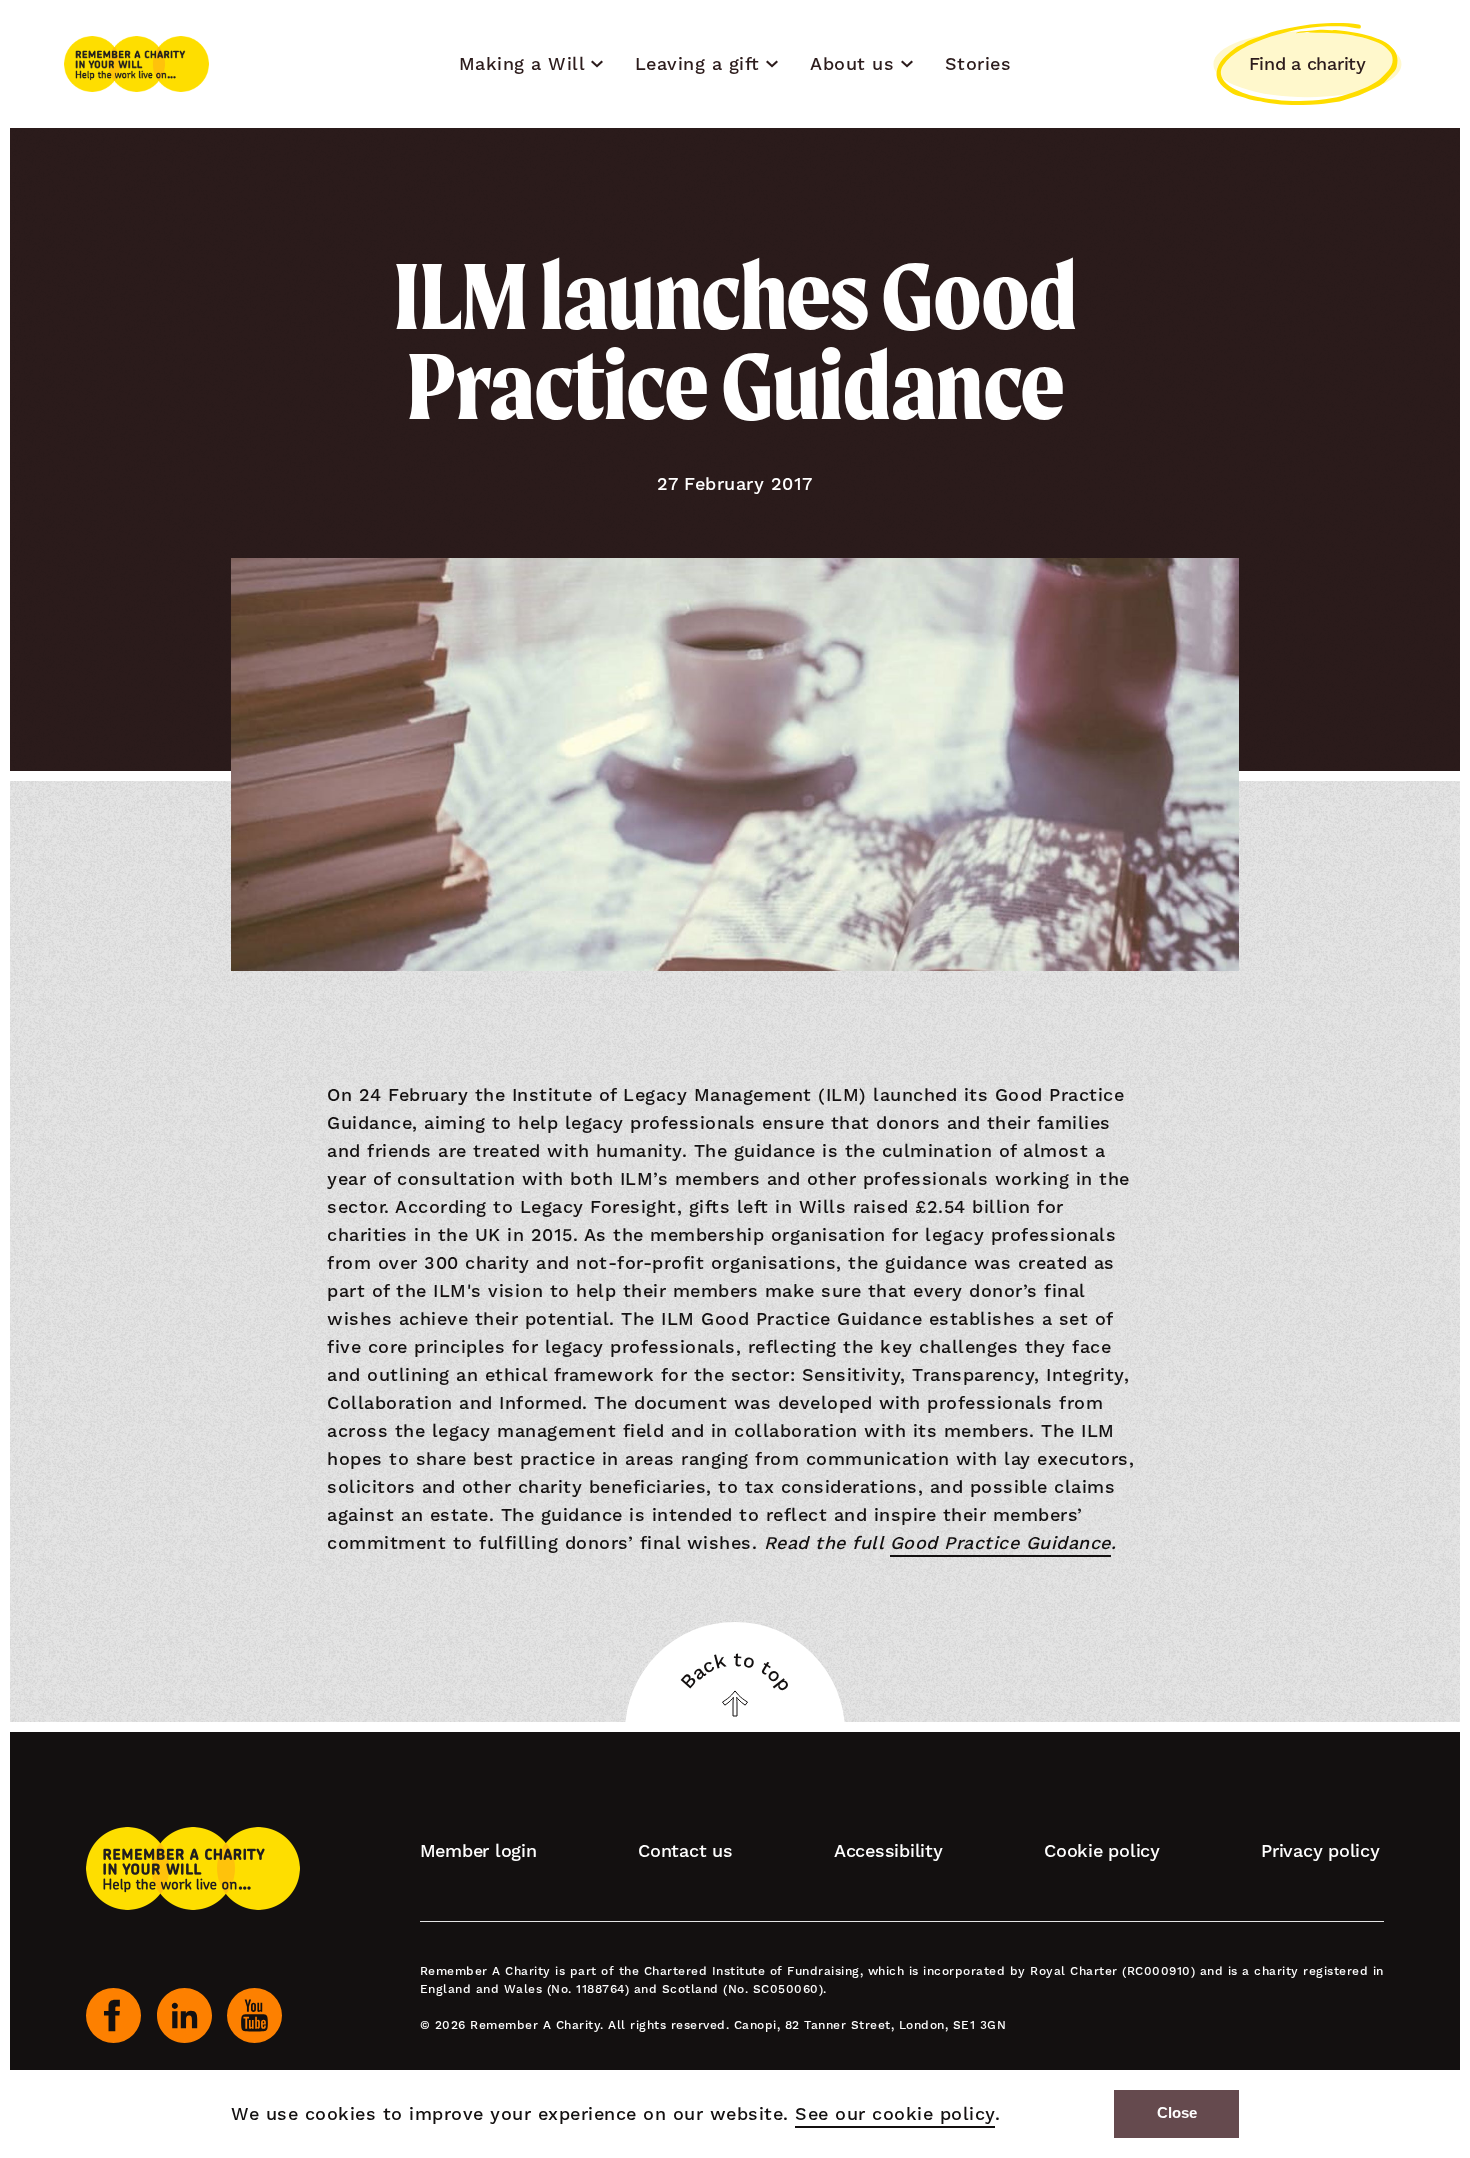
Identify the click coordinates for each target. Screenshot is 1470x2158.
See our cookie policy (895, 2113)
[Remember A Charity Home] (136, 64)
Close (1177, 2113)
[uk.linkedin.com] (184, 2015)
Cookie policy (1102, 1850)
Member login (478, 1850)
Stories (978, 63)
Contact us (685, 1850)
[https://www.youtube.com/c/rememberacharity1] (254, 2015)
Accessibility (888, 1850)
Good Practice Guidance (1000, 1542)
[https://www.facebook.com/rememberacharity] (113, 2015)
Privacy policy (1320, 1850)
